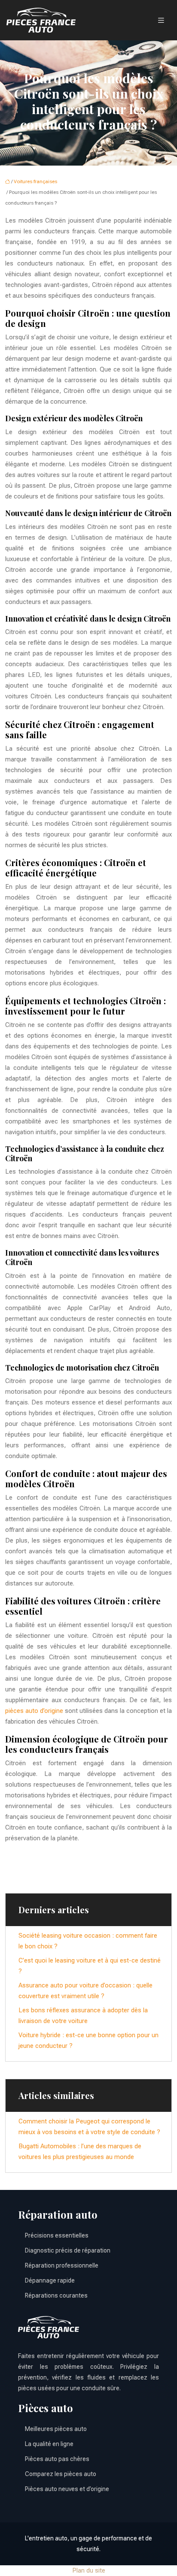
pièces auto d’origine (34, 1711)
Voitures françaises (35, 182)
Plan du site (89, 2570)
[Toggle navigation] (161, 20)
